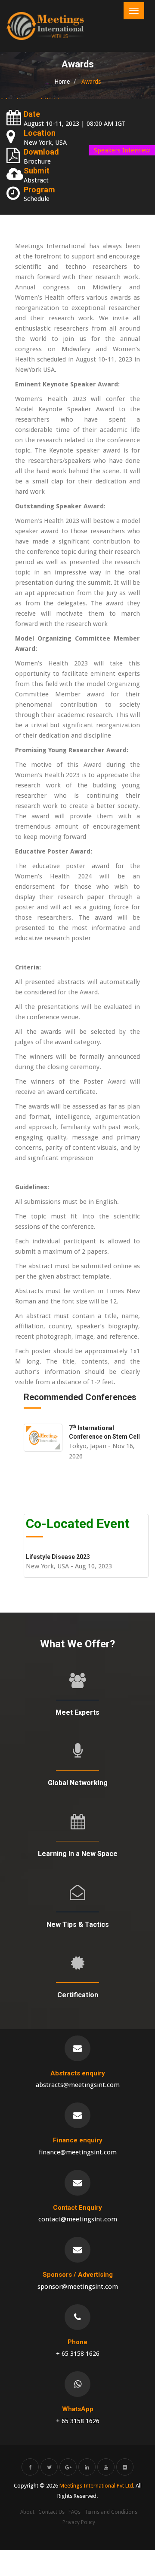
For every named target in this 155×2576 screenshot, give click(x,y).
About (27, 2512)
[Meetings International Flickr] (125, 2467)
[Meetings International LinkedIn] (87, 2467)
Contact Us (51, 2512)
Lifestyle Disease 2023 (58, 1557)
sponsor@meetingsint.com (78, 2287)
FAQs (74, 2512)
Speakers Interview (122, 150)
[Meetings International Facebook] (30, 2467)
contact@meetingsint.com (78, 2219)
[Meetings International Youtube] (106, 2467)
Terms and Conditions (111, 2512)
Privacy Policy (79, 2522)
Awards (90, 82)
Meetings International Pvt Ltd (96, 2486)
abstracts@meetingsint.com (78, 2085)
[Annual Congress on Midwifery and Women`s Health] (45, 26)
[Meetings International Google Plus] (68, 2467)
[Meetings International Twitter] (49, 2467)
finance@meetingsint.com (78, 2152)
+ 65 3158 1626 (78, 2354)
